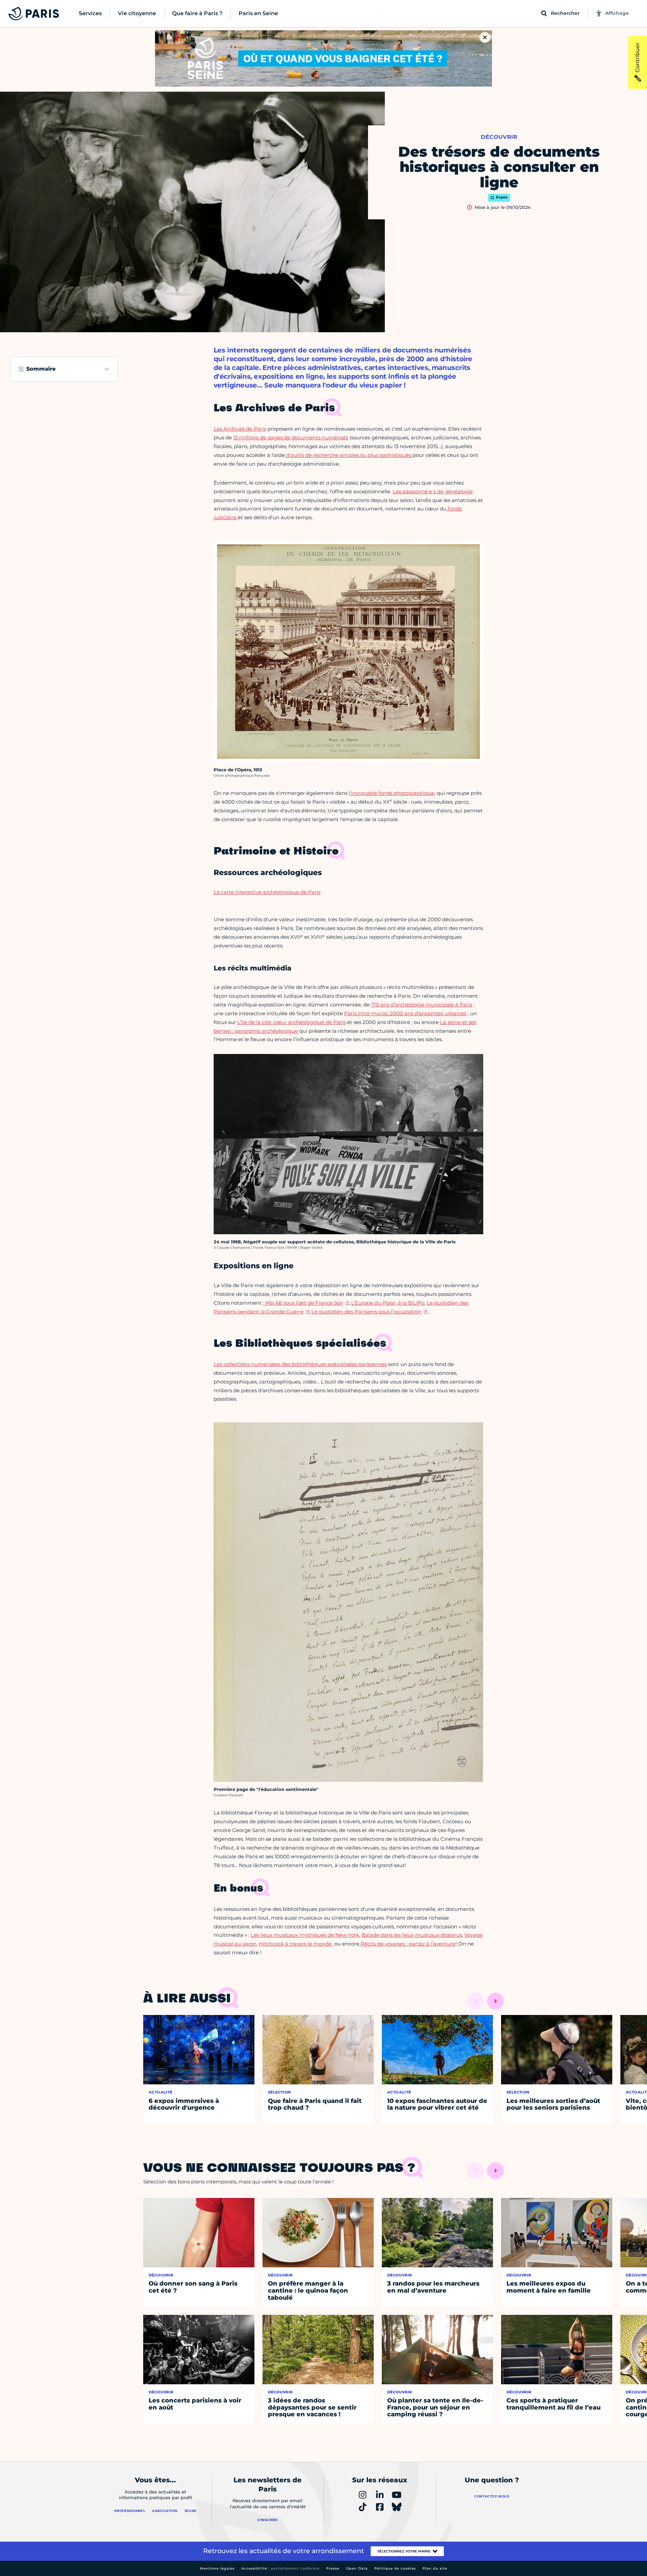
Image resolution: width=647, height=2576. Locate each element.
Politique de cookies (395, 2568)
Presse (333, 2568)
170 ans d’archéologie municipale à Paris (422, 1005)
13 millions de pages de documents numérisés (291, 438)
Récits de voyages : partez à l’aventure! (408, 1944)
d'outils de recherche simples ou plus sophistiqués (349, 455)
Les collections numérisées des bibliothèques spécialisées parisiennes (300, 1364)
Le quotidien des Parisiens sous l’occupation (366, 1312)
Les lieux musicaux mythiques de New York (305, 1935)
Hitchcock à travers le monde (296, 1944)
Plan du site (435, 2568)
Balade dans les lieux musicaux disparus (412, 1935)
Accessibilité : (280, 2568)
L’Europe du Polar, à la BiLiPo (388, 1303)
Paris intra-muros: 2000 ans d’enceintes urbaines (405, 1013)
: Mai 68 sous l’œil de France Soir (303, 1303)
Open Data (357, 2568)
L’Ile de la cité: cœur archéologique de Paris (291, 1022)
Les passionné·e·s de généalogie (433, 491)
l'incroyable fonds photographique (392, 793)
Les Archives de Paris (240, 429)
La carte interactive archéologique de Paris (267, 892)
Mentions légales (217, 2568)
